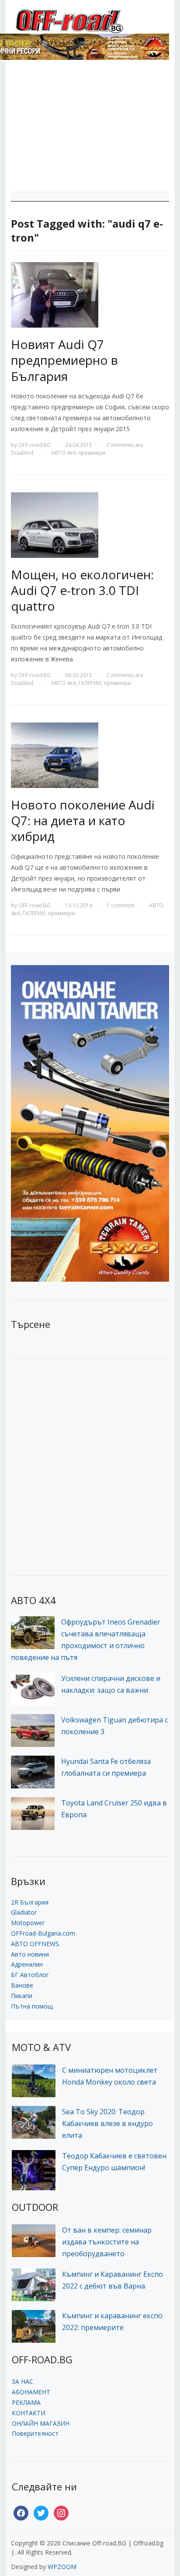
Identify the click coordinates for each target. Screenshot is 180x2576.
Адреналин (27, 1964)
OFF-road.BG (35, 445)
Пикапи (22, 1996)
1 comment (121, 905)
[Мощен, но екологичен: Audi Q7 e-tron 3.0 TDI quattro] (55, 524)
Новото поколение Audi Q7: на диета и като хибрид (83, 821)
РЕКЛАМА (26, 2402)
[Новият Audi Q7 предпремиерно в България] (55, 294)
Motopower (28, 1923)
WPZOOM (62, 2567)
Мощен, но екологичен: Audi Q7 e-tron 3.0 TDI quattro (82, 590)
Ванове (22, 1985)
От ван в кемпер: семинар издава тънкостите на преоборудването (107, 2242)
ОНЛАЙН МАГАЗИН (41, 2423)
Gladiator (24, 1912)
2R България (30, 1902)
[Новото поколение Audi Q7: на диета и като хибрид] (55, 754)
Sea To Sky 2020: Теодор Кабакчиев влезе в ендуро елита (107, 2123)
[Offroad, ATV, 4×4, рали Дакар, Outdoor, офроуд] (89, 20)
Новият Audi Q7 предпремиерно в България (64, 360)
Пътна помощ (32, 2006)
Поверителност (35, 2433)
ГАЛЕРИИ (90, 683)
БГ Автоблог (30, 1975)
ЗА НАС (22, 2381)
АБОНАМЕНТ (31, 2392)
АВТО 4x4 (63, 453)
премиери (92, 453)
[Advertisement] (90, 129)
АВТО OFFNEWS (35, 1944)
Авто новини (30, 1954)
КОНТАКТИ (29, 2413)
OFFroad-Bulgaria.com (43, 1933)
